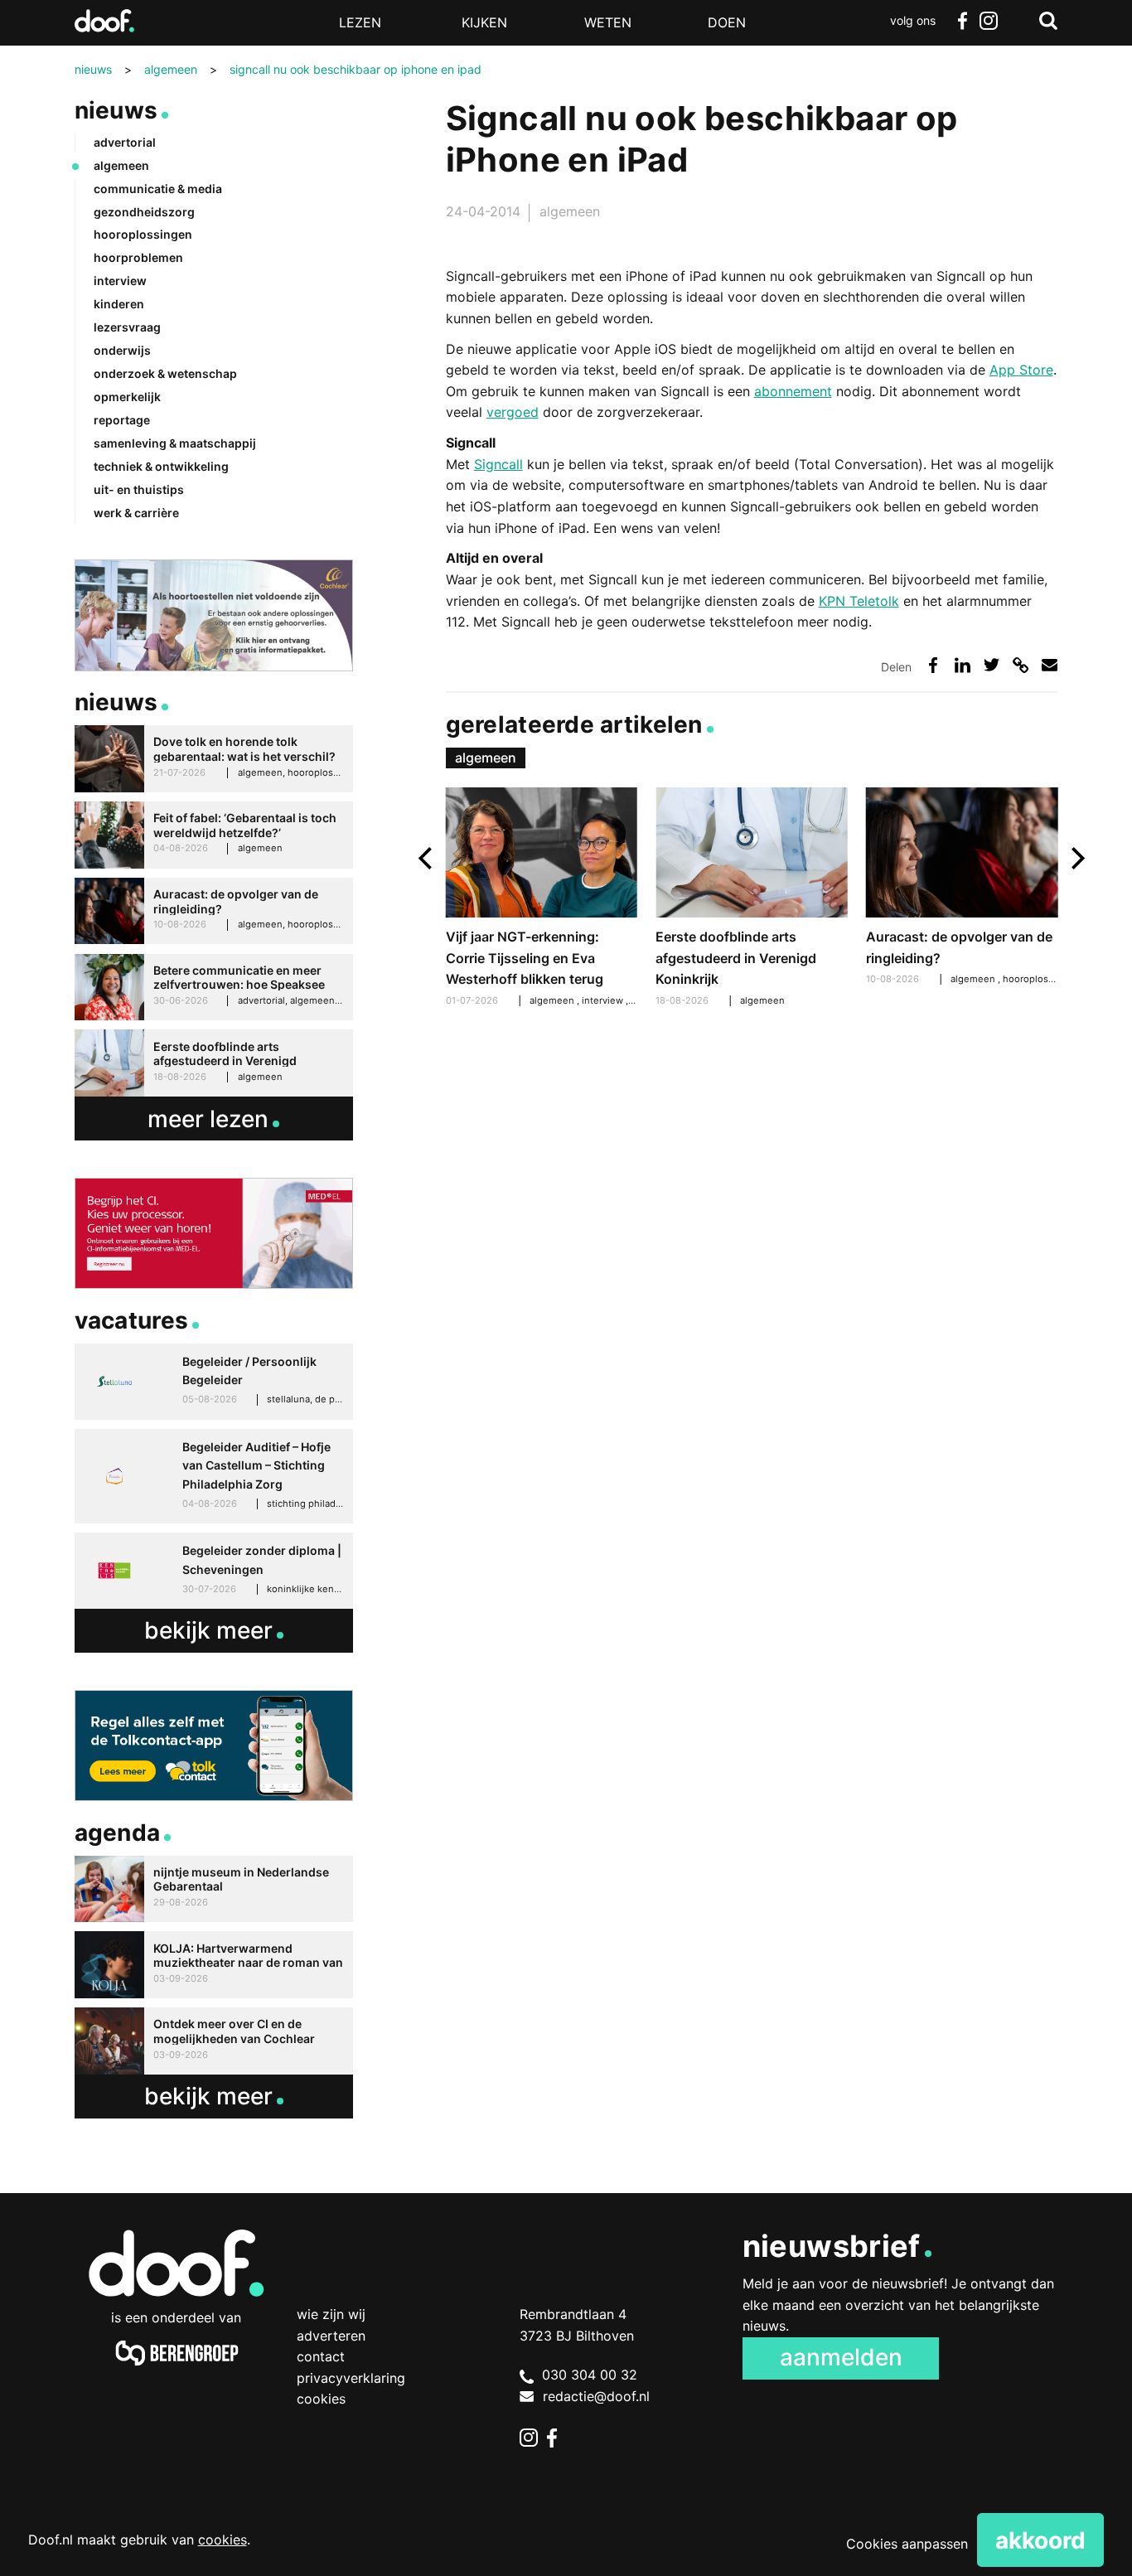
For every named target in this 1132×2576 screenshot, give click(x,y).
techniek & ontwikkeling (161, 466)
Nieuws (116, 110)
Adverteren (331, 2336)
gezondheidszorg (144, 212)
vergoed (513, 412)
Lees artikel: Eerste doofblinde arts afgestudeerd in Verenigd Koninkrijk (751, 899)
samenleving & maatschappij (175, 443)
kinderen (119, 304)
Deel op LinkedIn (963, 665)
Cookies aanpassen (907, 2544)
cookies (223, 2540)
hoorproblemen (138, 257)
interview (604, 1000)
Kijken (484, 22)
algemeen (570, 211)
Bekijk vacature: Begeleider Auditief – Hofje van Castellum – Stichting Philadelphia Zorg (214, 1476)
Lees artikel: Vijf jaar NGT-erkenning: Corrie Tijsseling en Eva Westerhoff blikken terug (542, 899)
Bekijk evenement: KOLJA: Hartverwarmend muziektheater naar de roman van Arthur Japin (214, 1965)
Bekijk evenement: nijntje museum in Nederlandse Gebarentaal (214, 1889)
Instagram (989, 21)
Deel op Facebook (934, 665)
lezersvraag (127, 327)
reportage (122, 420)
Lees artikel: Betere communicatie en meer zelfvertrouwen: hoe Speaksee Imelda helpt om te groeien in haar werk (214, 988)
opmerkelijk (127, 397)
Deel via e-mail (1050, 665)
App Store (1021, 370)
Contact (321, 2356)
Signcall (498, 464)
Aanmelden (841, 2357)
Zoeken (1048, 21)
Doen (727, 22)
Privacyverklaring (351, 2378)
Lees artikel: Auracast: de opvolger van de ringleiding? (962, 889)
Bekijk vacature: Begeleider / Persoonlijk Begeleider (214, 1382)
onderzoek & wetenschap (165, 373)
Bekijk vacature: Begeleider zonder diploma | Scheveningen (214, 1571)
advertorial (125, 142)
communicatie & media (158, 189)
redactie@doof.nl (596, 2396)
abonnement (793, 391)
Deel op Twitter (992, 665)
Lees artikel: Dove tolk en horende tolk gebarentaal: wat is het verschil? (214, 759)
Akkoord (1040, 2540)
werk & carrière (136, 513)
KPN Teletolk (859, 601)
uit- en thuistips (139, 489)
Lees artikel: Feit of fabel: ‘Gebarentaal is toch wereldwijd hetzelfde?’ (214, 835)
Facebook (962, 21)
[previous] (427, 858)
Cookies (321, 2399)
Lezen (360, 22)
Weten (608, 22)
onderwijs (122, 350)
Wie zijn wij (331, 2314)
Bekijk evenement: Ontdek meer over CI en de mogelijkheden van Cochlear (214, 2041)
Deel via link (1021, 665)
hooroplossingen (1042, 979)
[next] (1076, 858)
